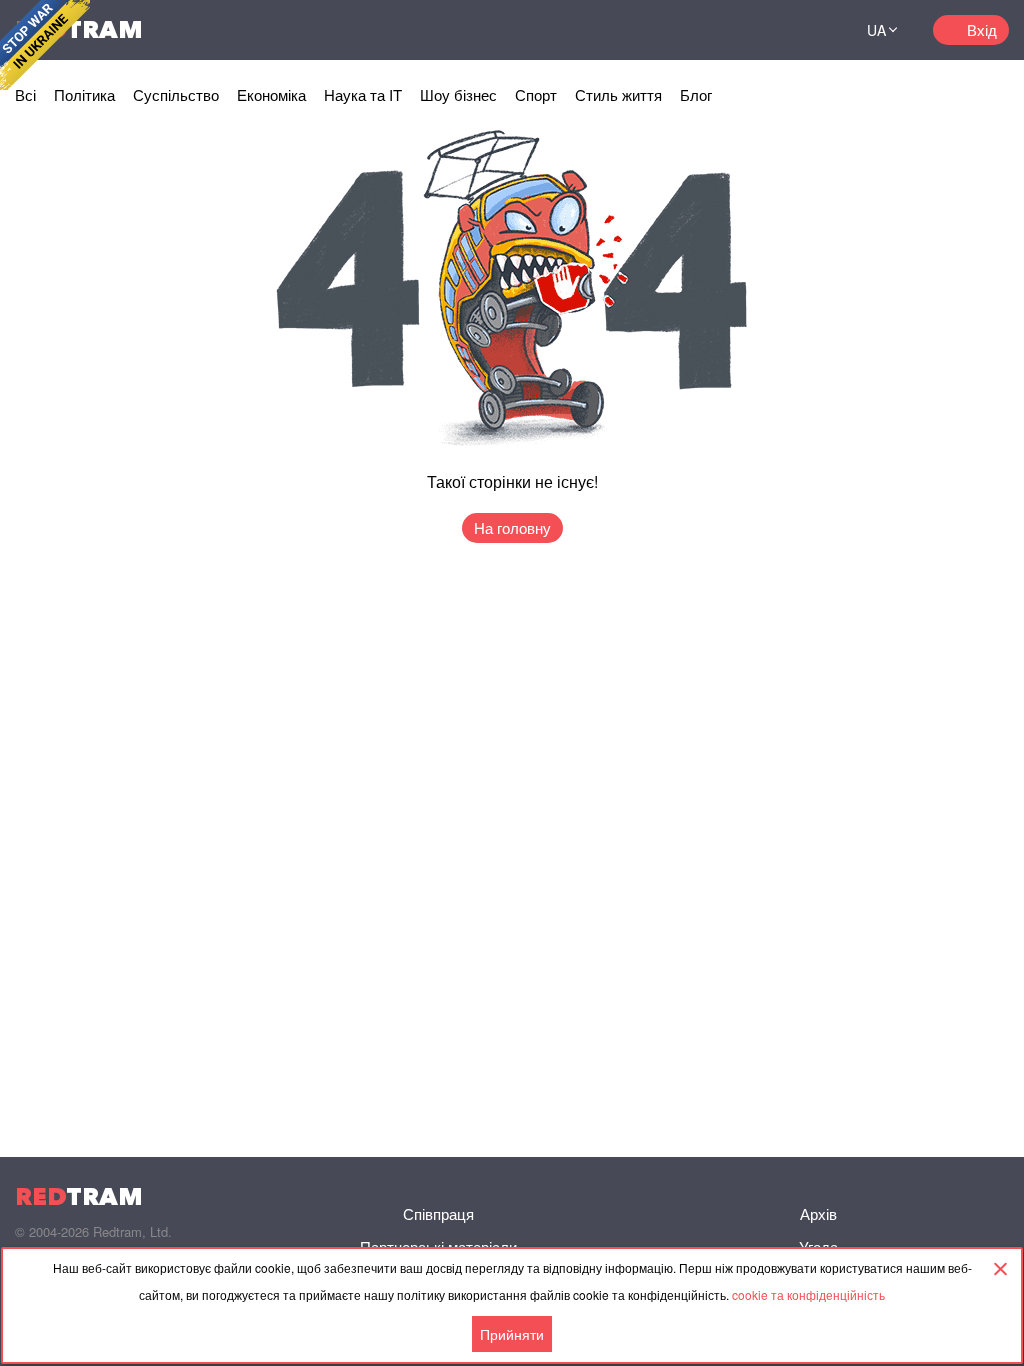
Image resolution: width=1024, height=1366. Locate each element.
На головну (512, 527)
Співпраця (438, 1213)
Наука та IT (363, 94)
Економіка (271, 94)
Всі (25, 94)
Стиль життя (618, 94)
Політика (84, 94)
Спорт (536, 94)
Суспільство (176, 94)
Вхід (982, 29)
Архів (818, 1213)
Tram (79, 1196)
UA (876, 30)
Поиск (808, 30)
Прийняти (512, 1334)
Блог (696, 94)
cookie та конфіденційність (808, 1294)
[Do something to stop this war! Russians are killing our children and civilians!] (45, 45)
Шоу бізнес (458, 94)
